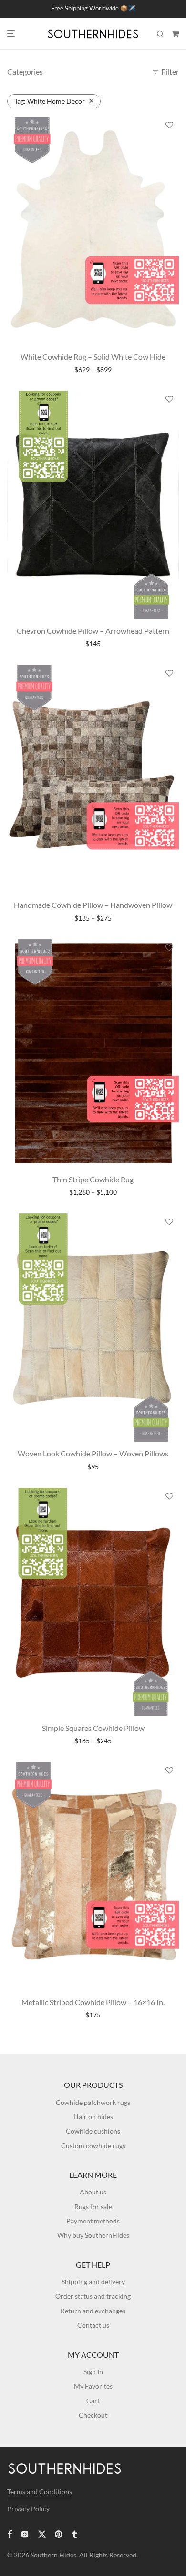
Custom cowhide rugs (93, 2146)
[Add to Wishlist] (169, 125)
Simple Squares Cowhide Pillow (93, 1728)
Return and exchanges (93, 2311)
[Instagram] (25, 2533)
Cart (93, 2401)
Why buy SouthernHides (93, 2235)
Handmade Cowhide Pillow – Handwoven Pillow (93, 905)
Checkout (93, 2415)
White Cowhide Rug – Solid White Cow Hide (93, 357)
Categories (25, 72)
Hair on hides (93, 2117)
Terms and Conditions (40, 2492)
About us (93, 2192)
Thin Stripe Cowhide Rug (93, 1179)
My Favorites (93, 2386)
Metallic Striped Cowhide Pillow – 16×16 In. (93, 2002)
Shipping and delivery (93, 2282)
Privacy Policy (28, 2509)
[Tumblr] (74, 2533)
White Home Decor (50, 101)
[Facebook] (10, 2533)
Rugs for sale (93, 2207)
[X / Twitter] (42, 2533)
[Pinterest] (59, 2533)
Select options (93, 370)
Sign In (93, 2372)
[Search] (160, 34)
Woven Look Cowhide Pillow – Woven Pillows (93, 1453)
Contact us (93, 2325)
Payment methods (93, 2221)
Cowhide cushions (93, 2131)
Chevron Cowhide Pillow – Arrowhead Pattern (93, 631)
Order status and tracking (93, 2296)
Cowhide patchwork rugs (93, 2102)
